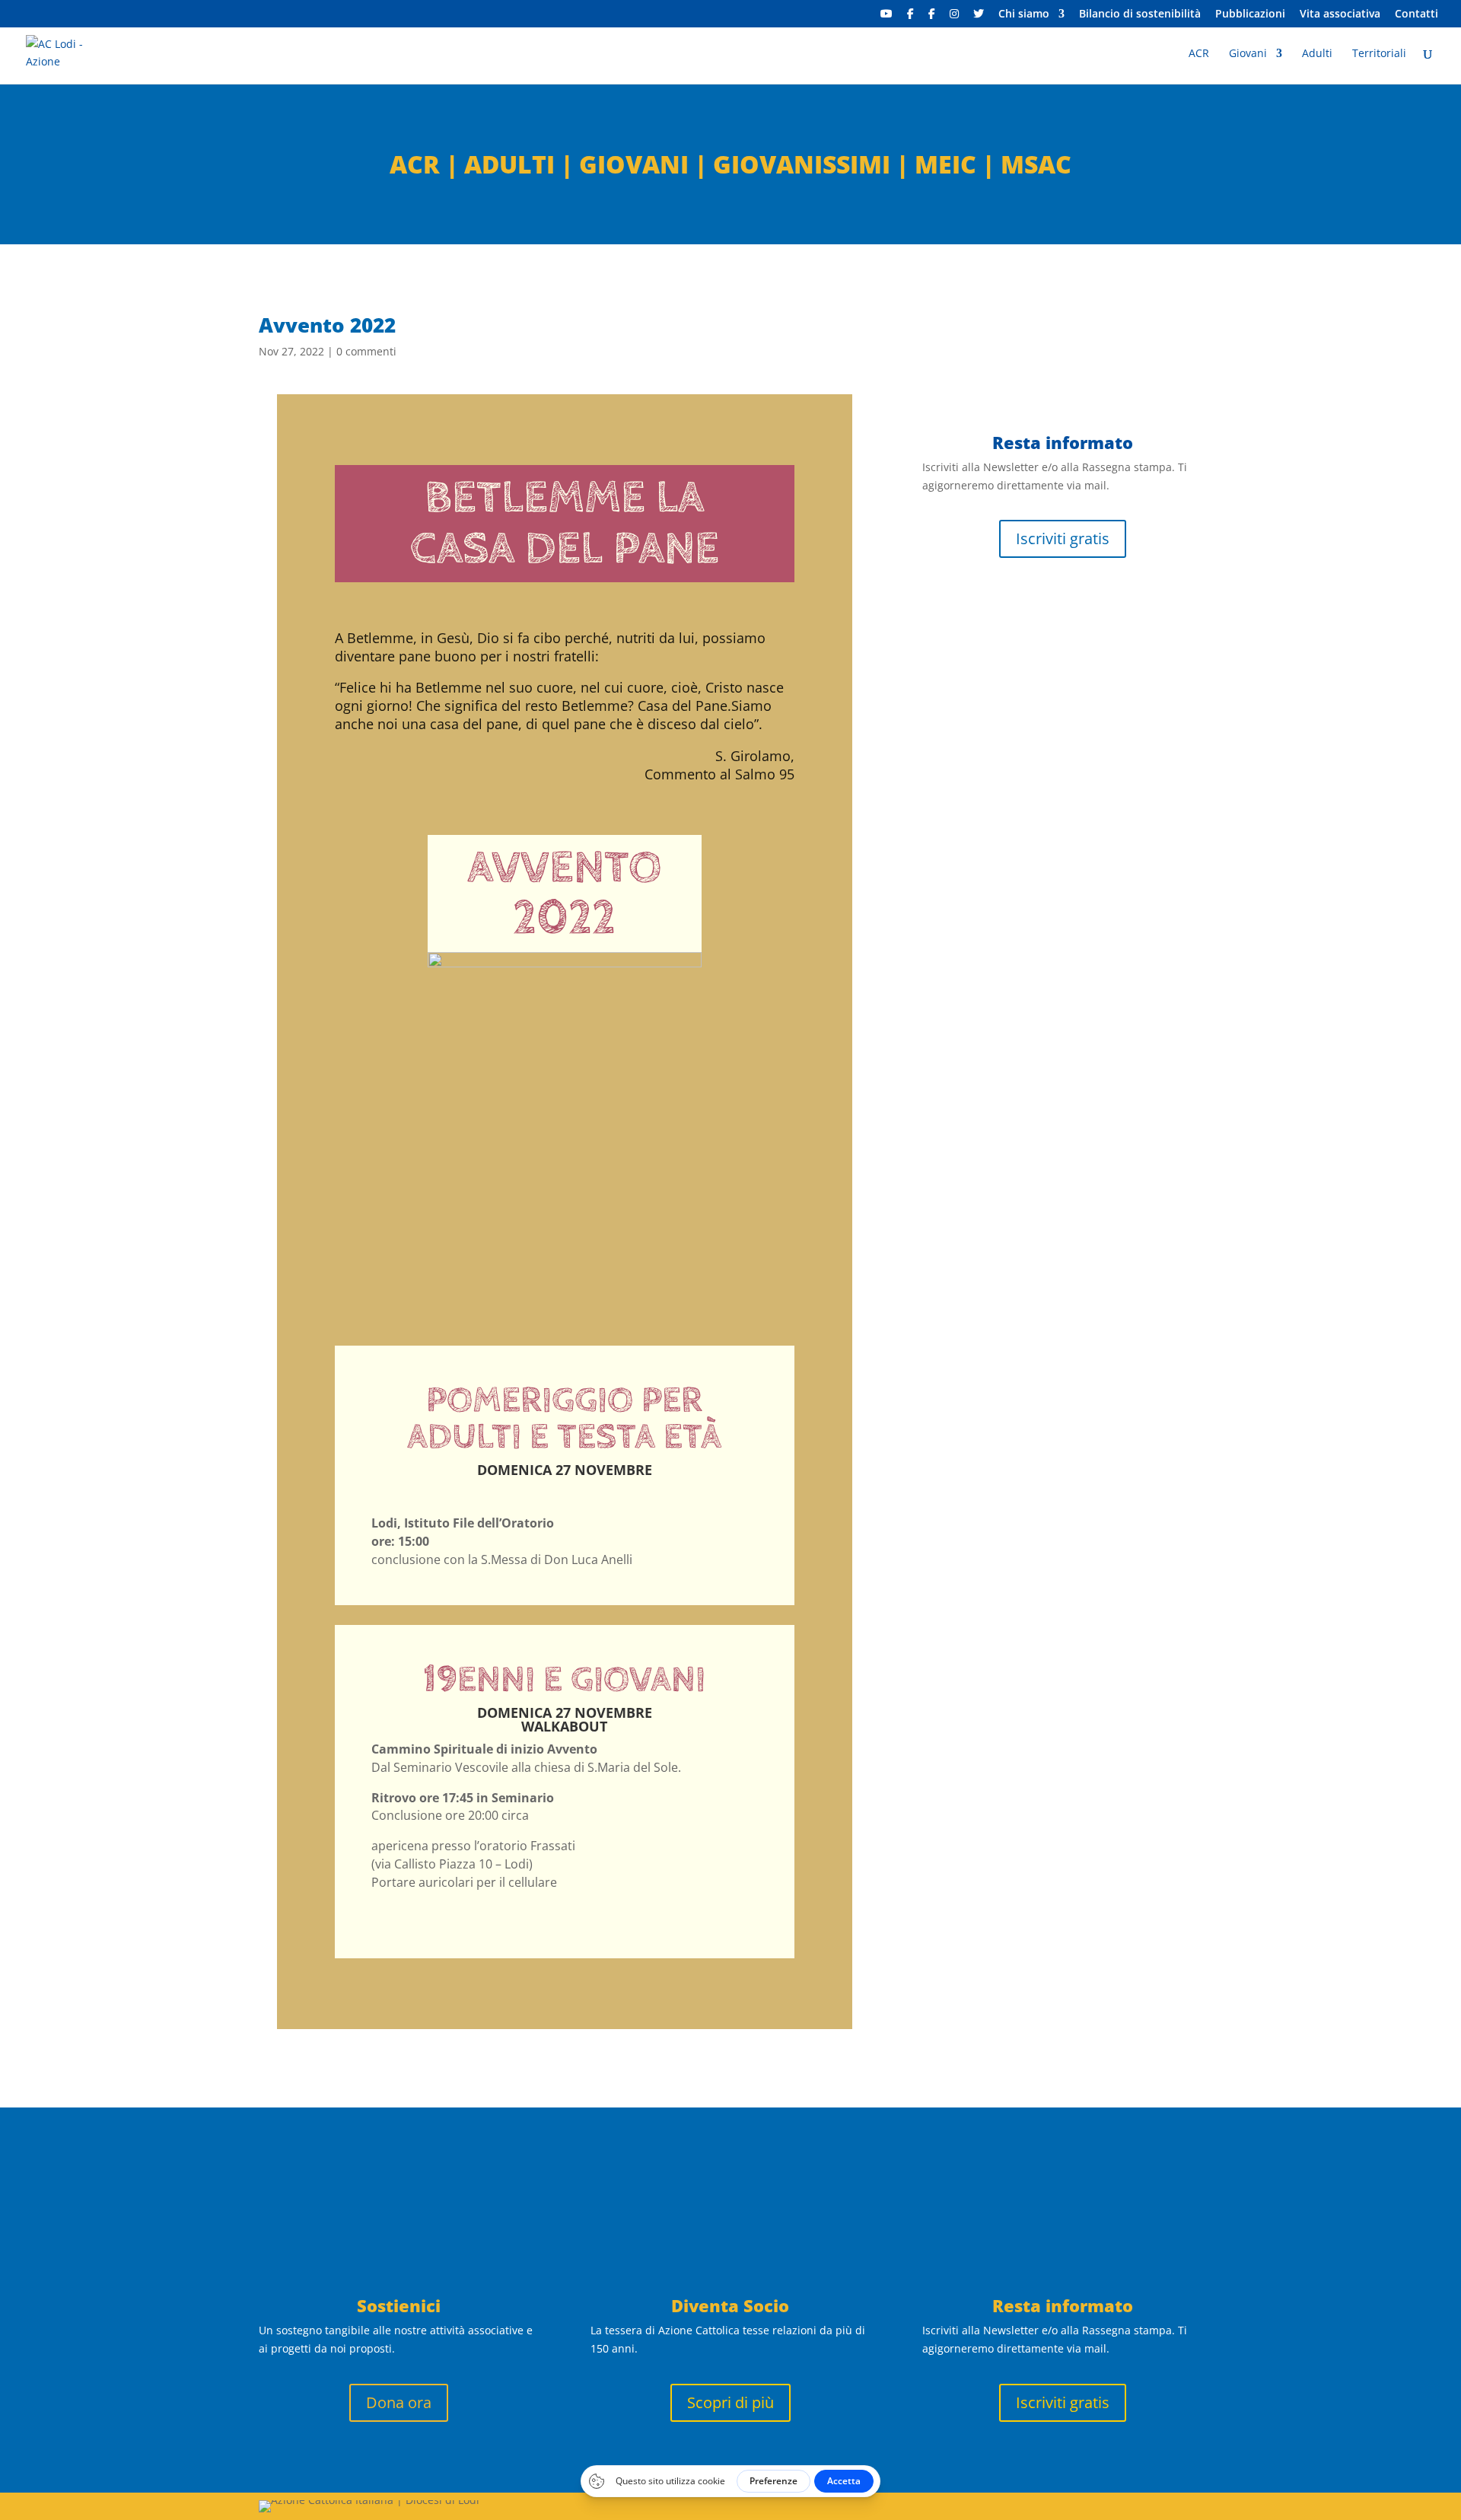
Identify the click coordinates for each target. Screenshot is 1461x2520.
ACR (1199, 54)
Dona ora (399, 2402)
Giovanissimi (802, 164)
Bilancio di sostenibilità (1140, 14)
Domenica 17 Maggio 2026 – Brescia (1046, 863)
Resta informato (1063, 2305)
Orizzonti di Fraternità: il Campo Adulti (1045, 633)
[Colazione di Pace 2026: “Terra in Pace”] (1062, 1034)
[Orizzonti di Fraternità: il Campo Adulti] (1062, 594)
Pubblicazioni (1250, 14)
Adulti (1317, 54)
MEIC (945, 164)
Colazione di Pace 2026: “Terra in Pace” (1060, 1074)
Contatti (1416, 14)
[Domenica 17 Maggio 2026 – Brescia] (1062, 823)
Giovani (1248, 54)
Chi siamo (1024, 14)
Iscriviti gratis (1063, 538)
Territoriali (1379, 54)
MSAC (1036, 164)
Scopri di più (730, 2402)
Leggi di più (973, 764)
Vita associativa (1340, 14)
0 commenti (366, 351)
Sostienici (399, 2305)
